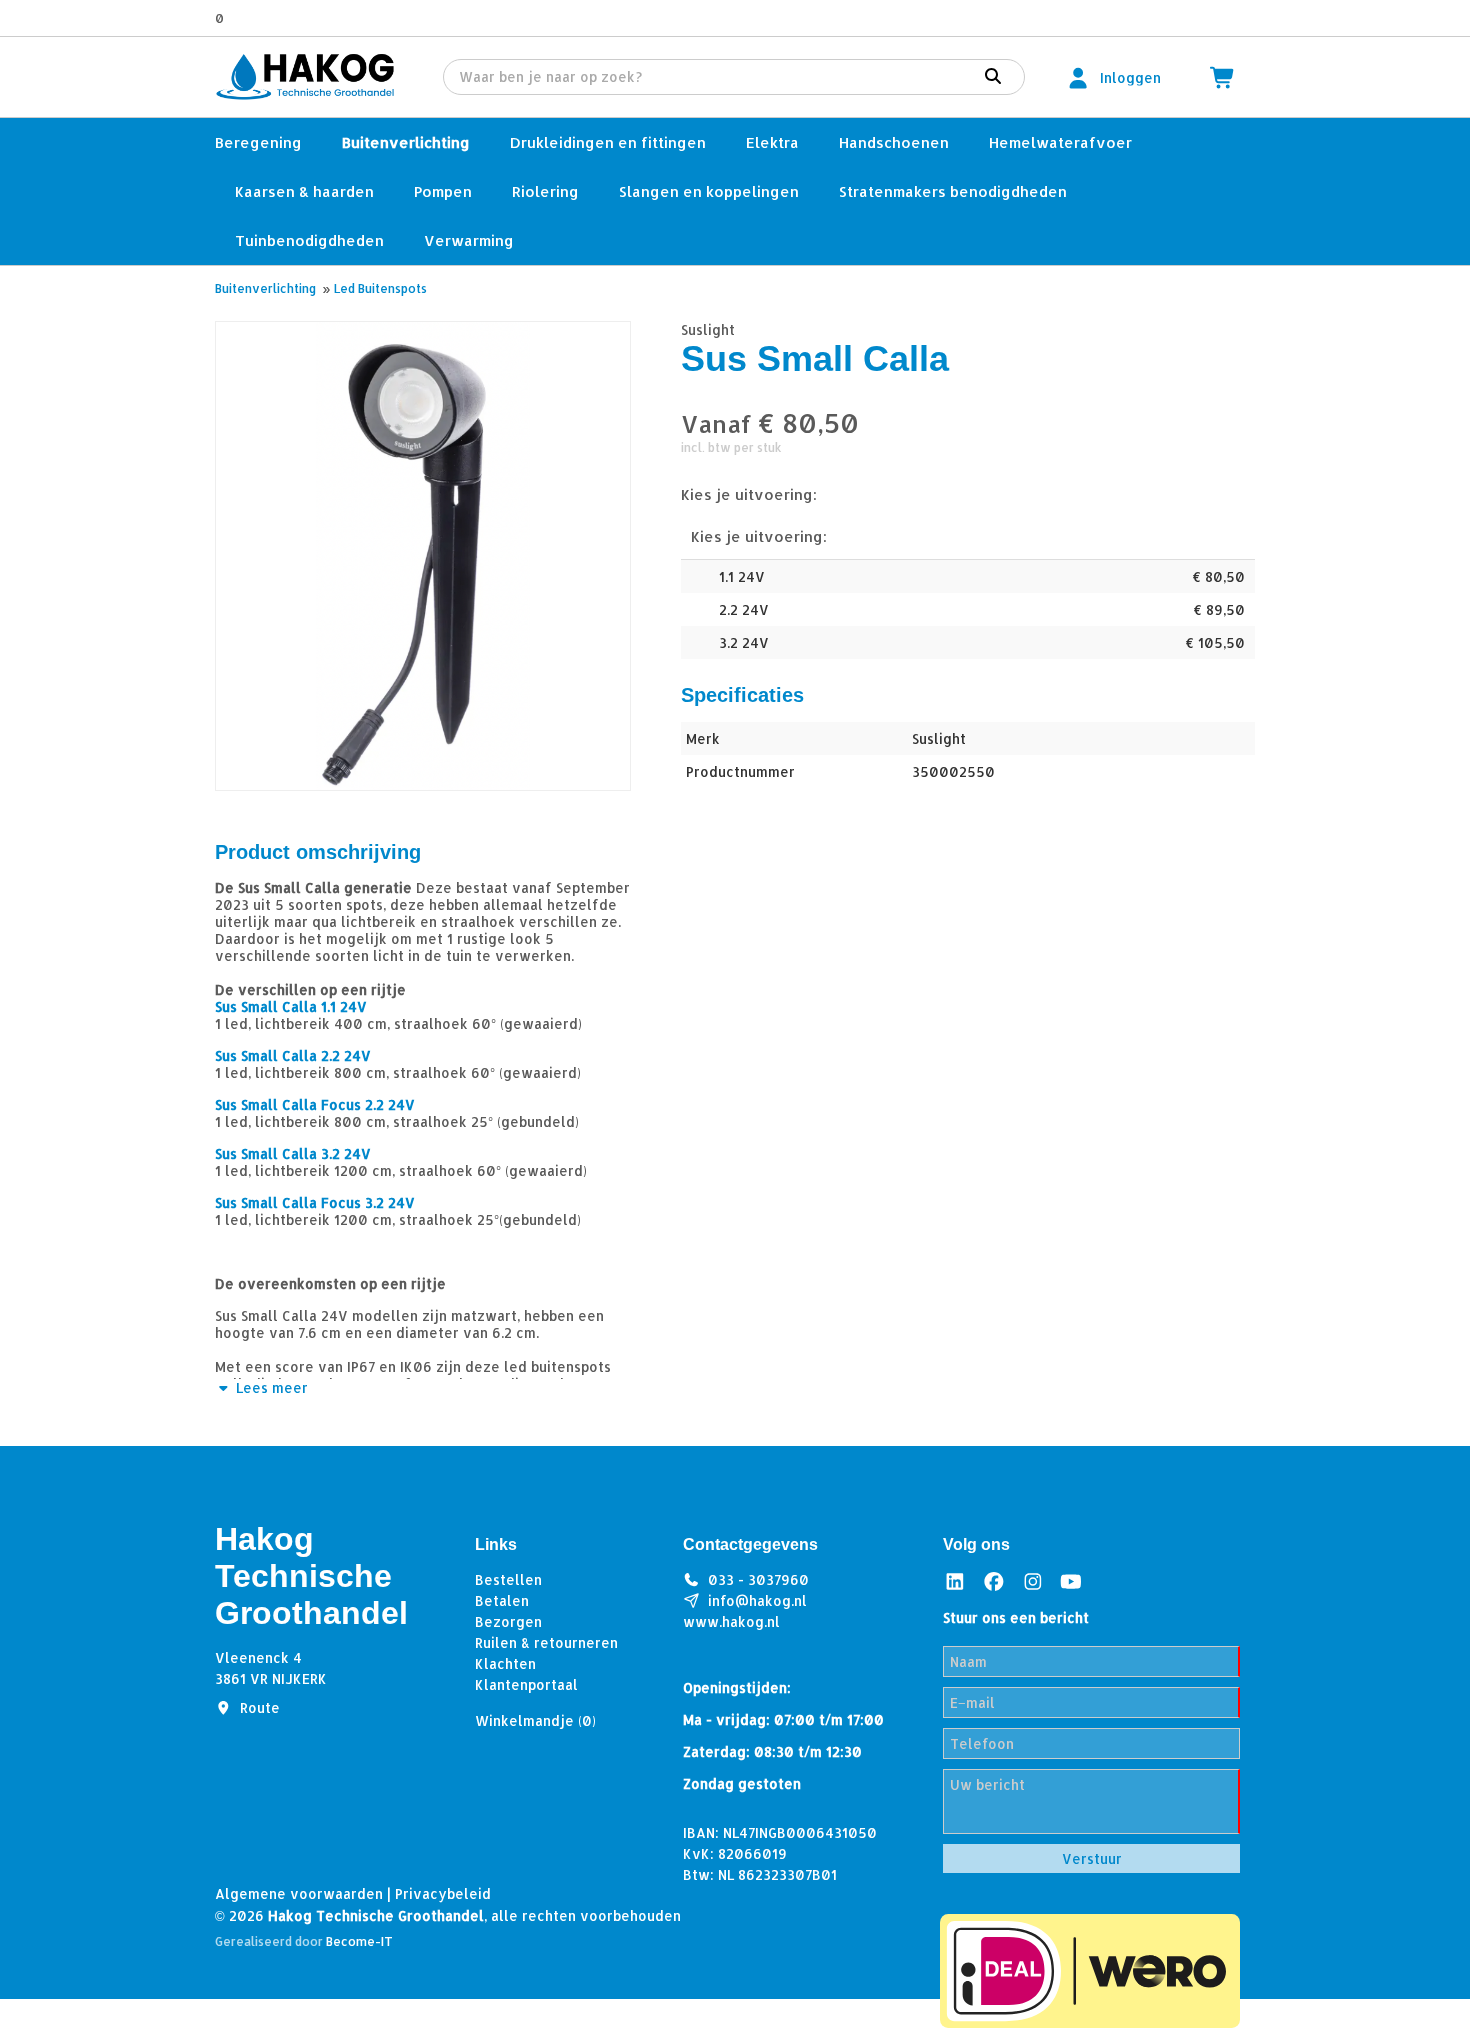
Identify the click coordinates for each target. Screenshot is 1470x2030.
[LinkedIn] (955, 1581)
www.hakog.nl (731, 1621)
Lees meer (270, 1387)
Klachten (505, 1663)
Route (260, 1707)
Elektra (772, 142)
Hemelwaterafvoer (1060, 142)
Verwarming (469, 240)
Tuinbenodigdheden (309, 240)
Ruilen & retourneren (546, 1642)
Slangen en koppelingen (709, 191)
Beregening (258, 142)
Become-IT (359, 1941)
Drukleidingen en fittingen (608, 142)
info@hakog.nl (757, 1600)
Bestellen (508, 1579)
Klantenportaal (526, 1684)
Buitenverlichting (406, 142)
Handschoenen (894, 142)
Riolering (545, 191)
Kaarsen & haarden (304, 191)
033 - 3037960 (758, 1579)
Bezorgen (508, 1621)
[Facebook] (994, 1581)
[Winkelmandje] (1223, 77)
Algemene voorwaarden (299, 1893)
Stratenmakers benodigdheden (953, 191)
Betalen (502, 1600)
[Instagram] (1033, 1581)
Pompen (443, 191)
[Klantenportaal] (1078, 77)
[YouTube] (1071, 1581)
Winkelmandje (535, 1720)
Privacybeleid (443, 1893)
